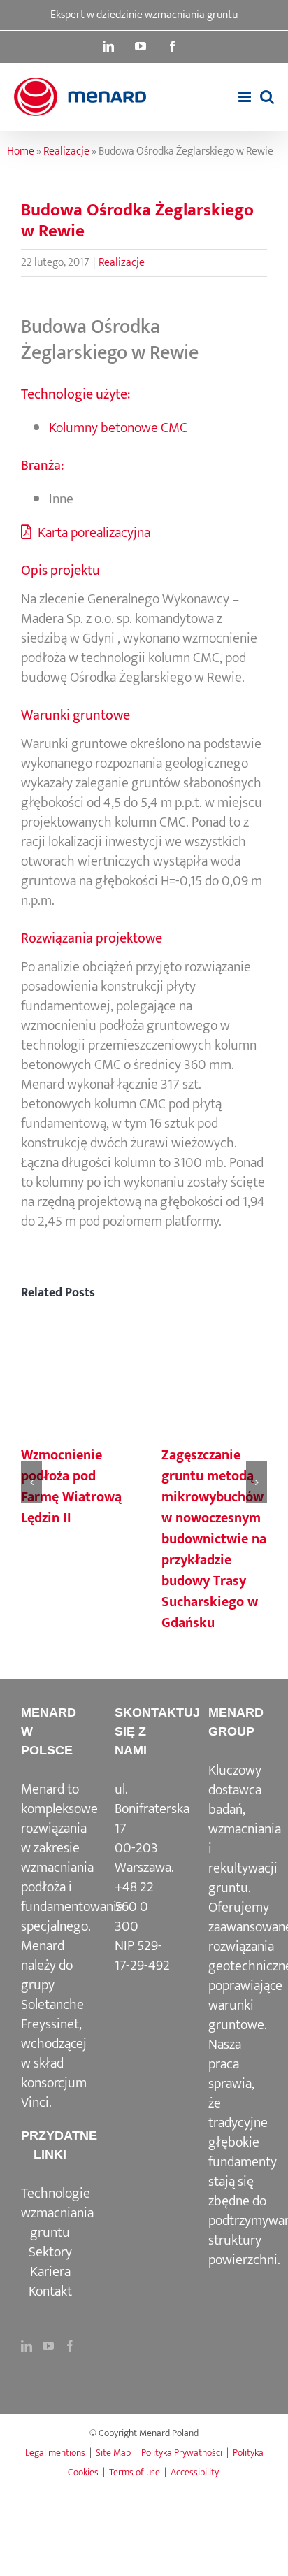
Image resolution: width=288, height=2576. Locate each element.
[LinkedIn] (27, 2346)
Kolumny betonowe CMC (118, 428)
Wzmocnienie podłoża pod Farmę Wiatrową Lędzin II (71, 1487)
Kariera (50, 2272)
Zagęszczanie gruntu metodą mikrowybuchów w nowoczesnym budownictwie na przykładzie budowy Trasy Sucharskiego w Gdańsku (214, 1539)
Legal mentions (55, 2453)
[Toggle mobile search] (267, 97)
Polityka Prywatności (182, 2453)
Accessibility (195, 2472)
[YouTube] (48, 2346)
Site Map (113, 2453)
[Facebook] (70, 2346)
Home (21, 151)
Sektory (50, 2252)
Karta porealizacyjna (93, 533)
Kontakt (50, 2291)
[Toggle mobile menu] (246, 97)
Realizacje (66, 151)
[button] (31, 1482)
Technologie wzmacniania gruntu (57, 2213)
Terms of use (135, 2472)
